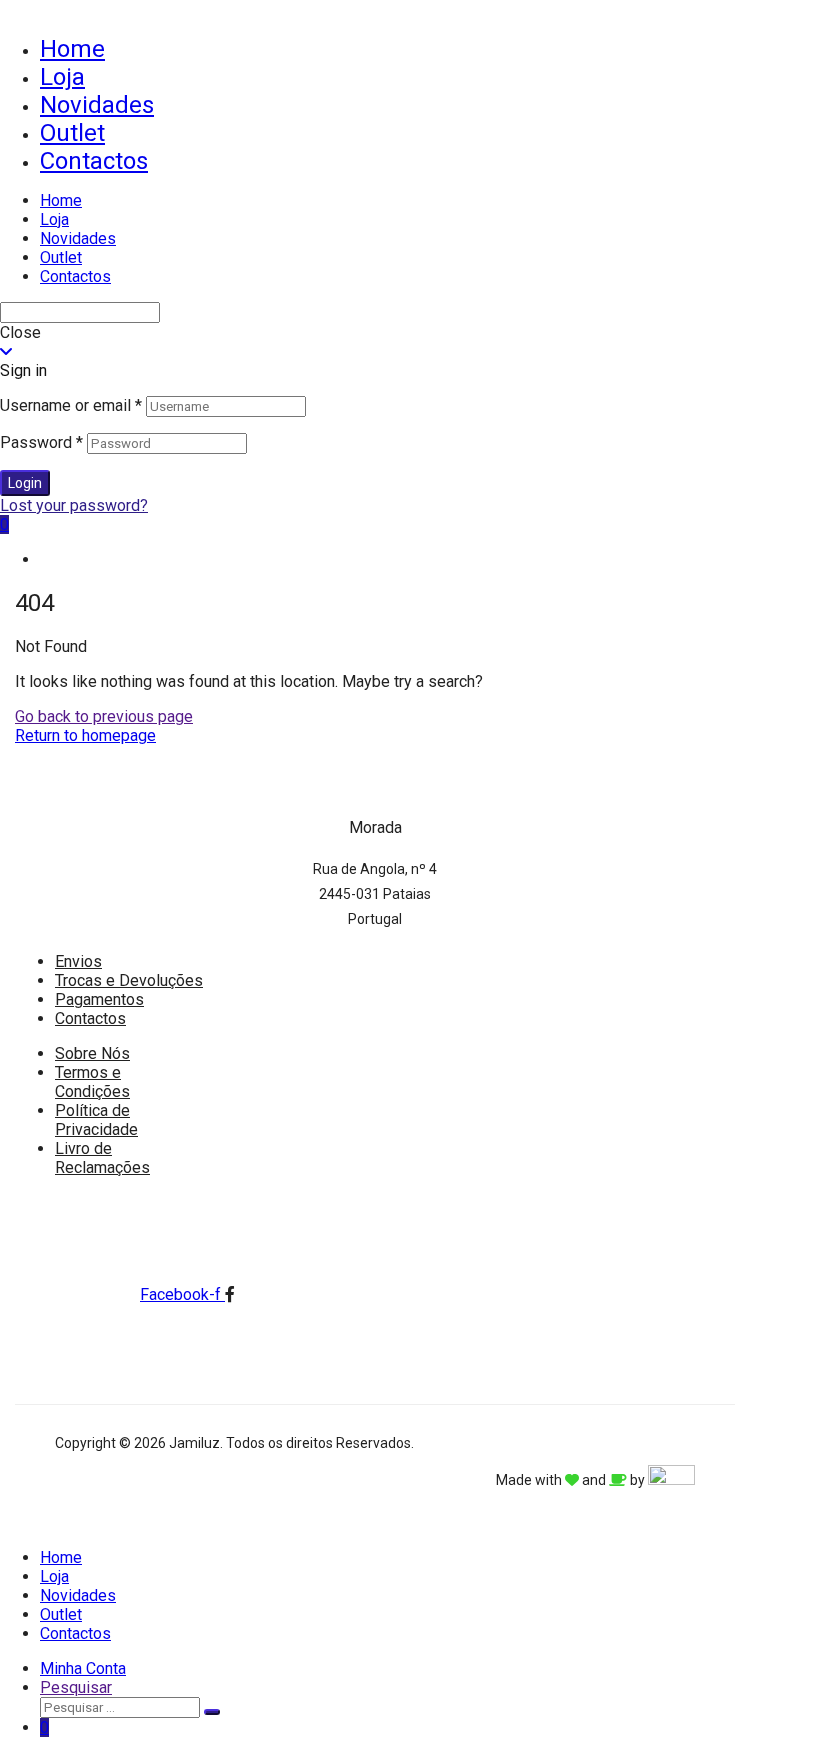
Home (72, 49)
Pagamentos (99, 999)
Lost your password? (74, 505)
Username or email (71, 405)
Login (25, 483)
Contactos (94, 161)
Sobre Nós (92, 1053)
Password (41, 442)
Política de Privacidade (96, 1120)
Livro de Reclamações (102, 1158)
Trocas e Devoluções (129, 980)
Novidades (97, 105)
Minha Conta (83, 1668)
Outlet (72, 133)
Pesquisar (76, 1687)
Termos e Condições (92, 1082)
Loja (62, 77)
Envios (78, 961)
